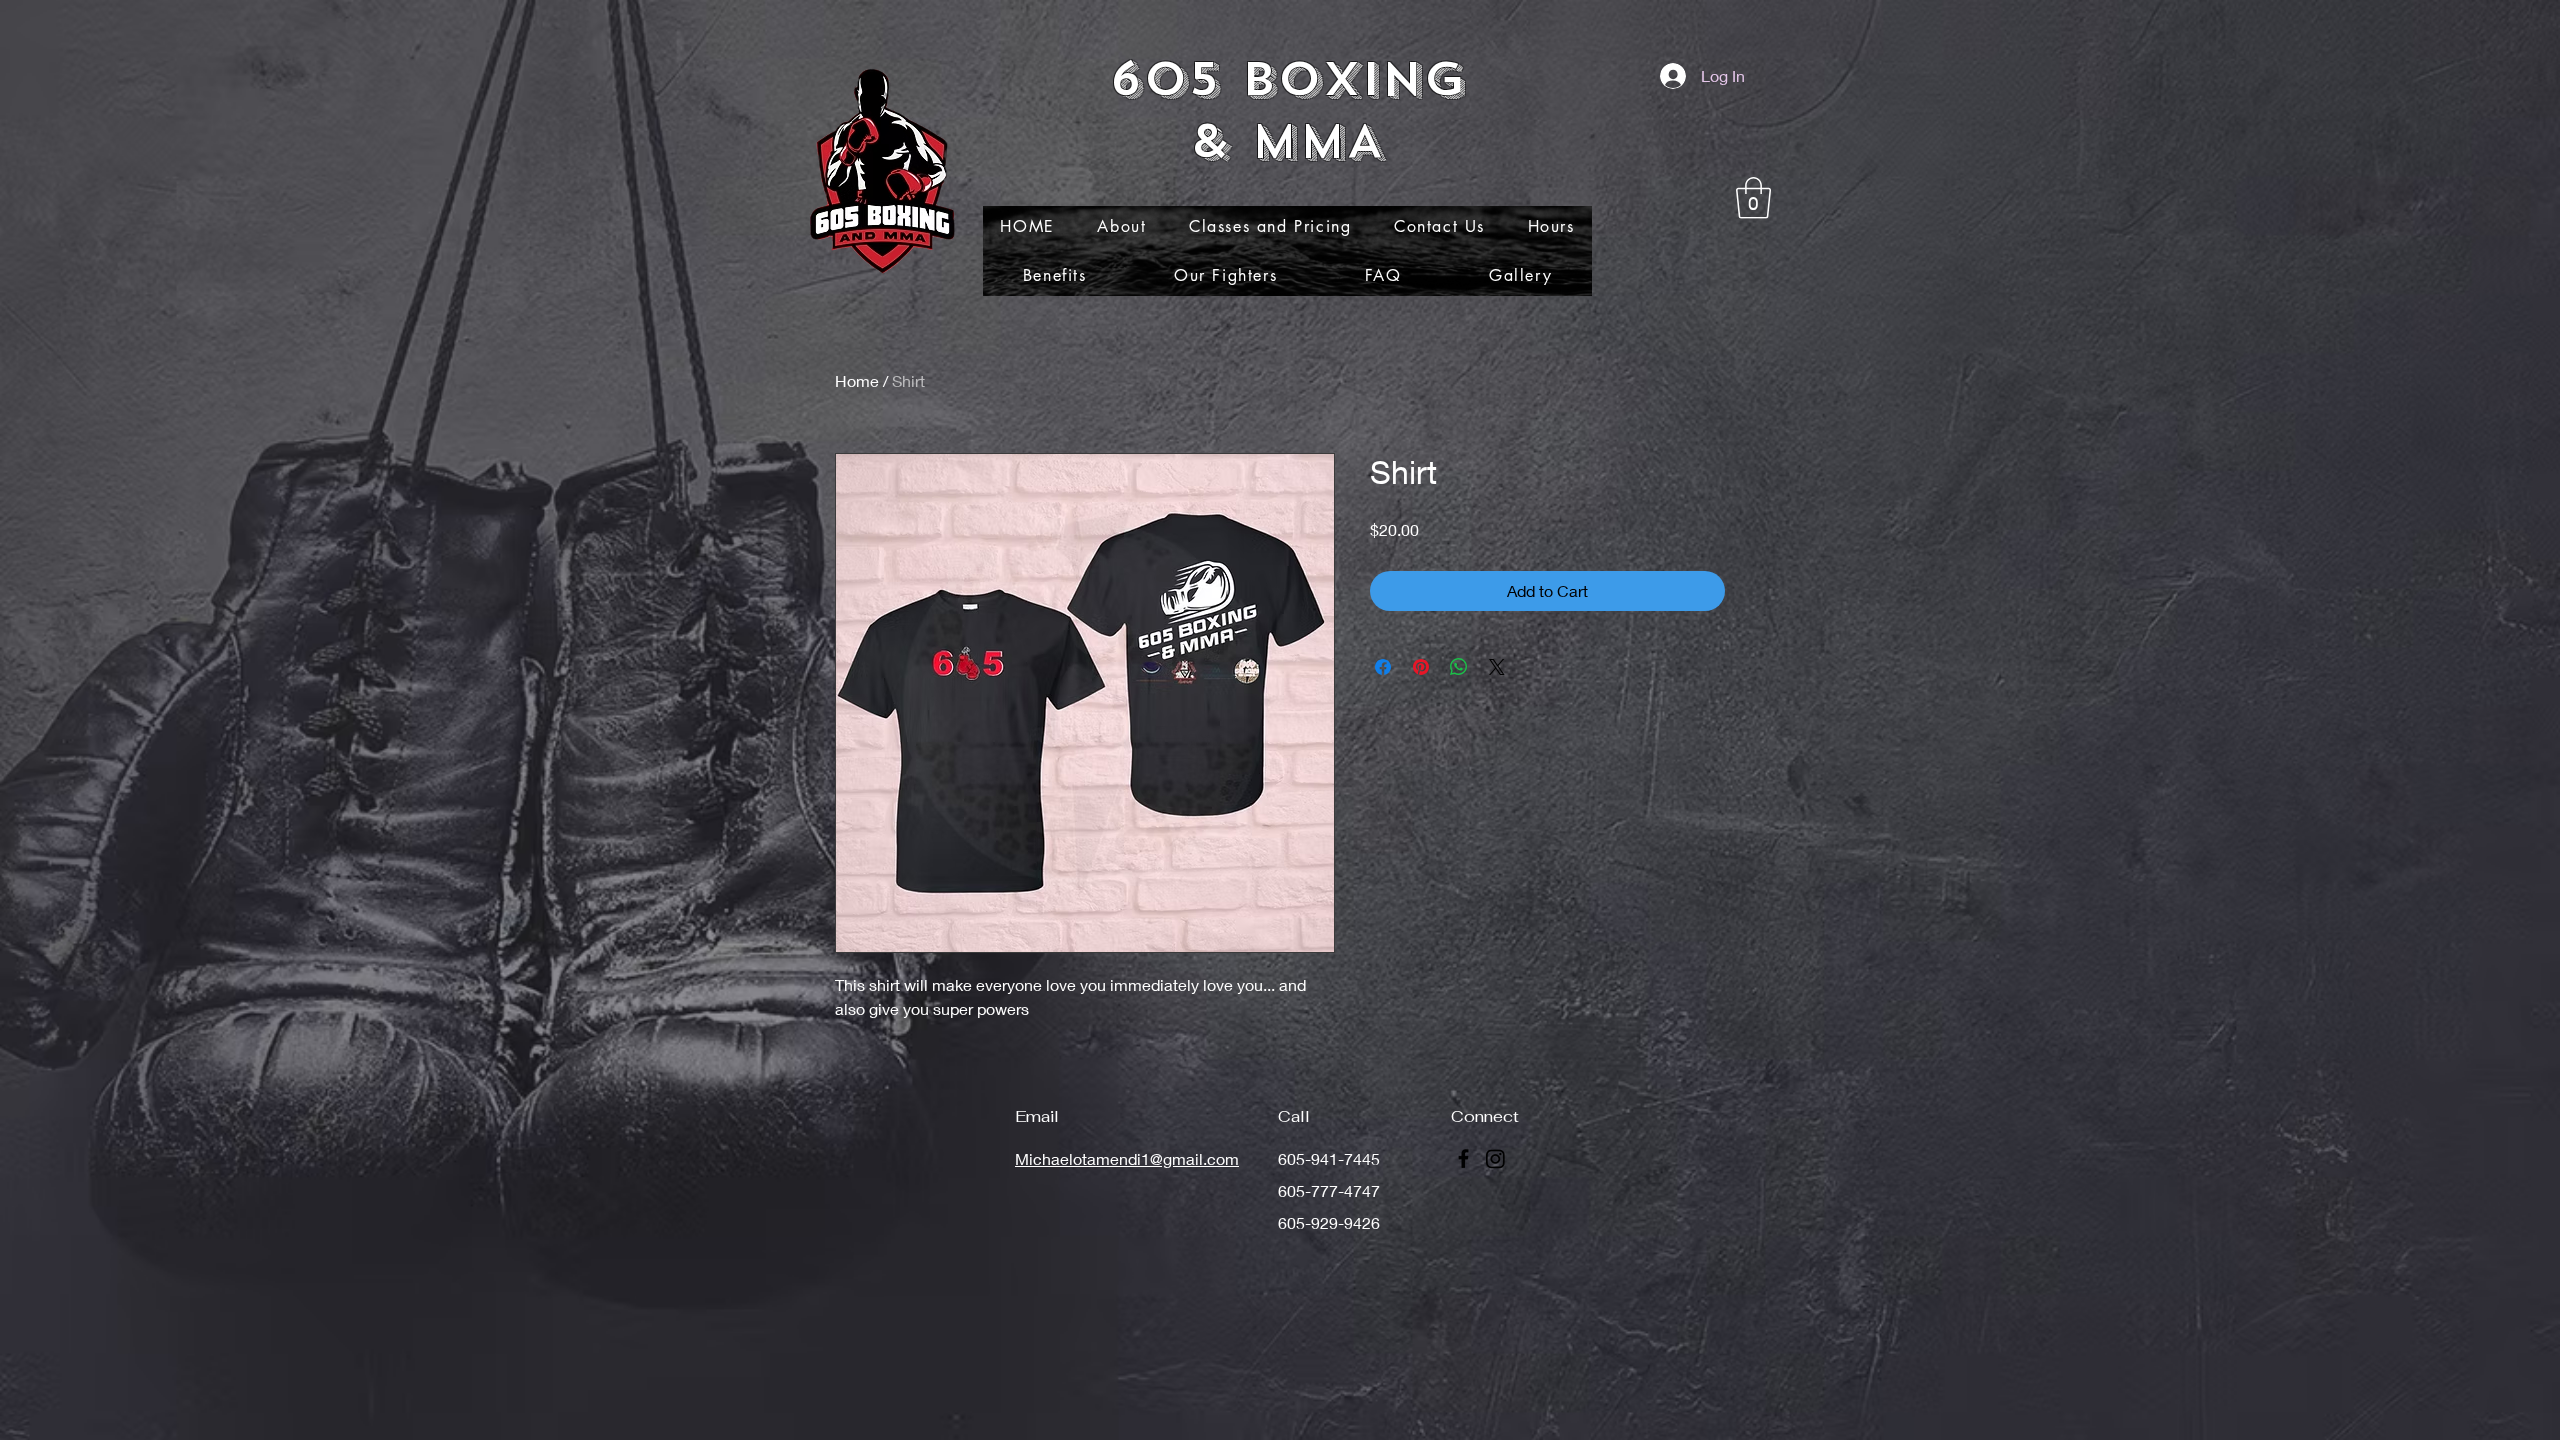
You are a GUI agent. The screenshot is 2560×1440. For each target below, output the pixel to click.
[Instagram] (1495, 1158)
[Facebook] (1463, 1158)
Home (857, 380)
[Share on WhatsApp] (1459, 667)
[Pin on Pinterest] (1421, 667)
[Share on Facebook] (1383, 667)
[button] (1753, 198)
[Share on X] (1497, 667)
